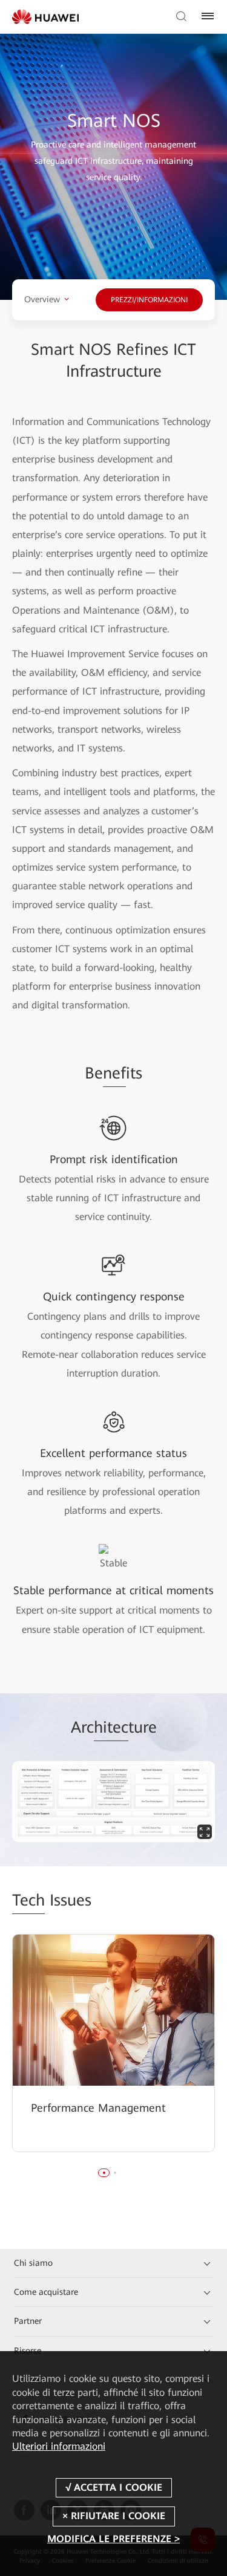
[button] (104, 2173)
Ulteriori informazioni (59, 2446)
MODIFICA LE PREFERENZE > (113, 2539)
